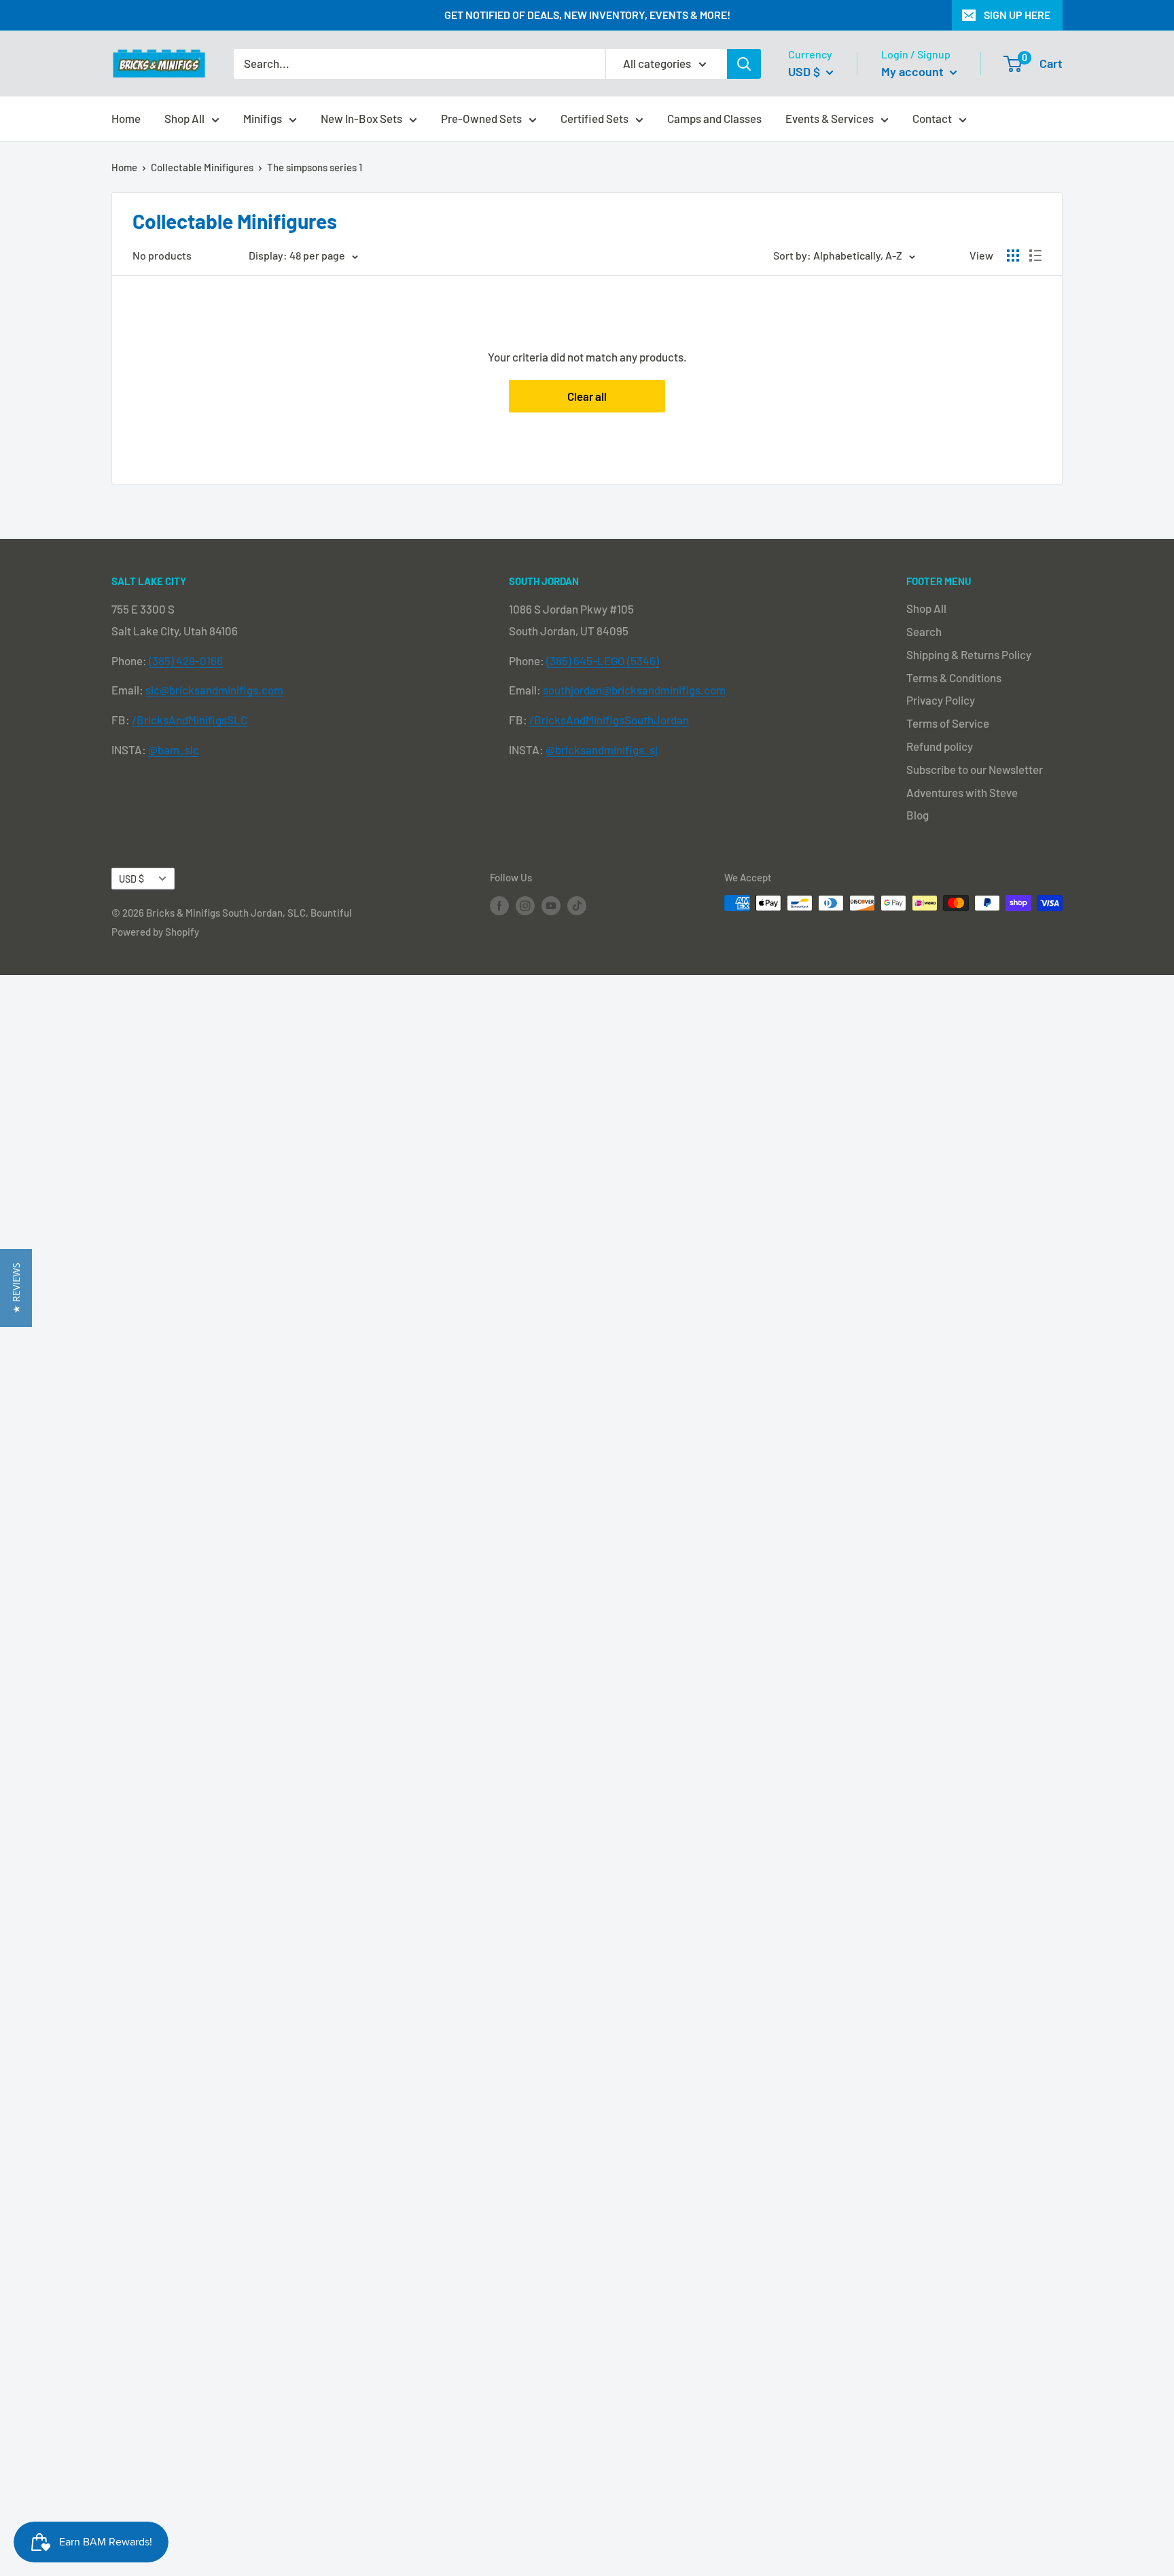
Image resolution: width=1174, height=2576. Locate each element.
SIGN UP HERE (1017, 15)
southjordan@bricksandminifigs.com (634, 690)
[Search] (744, 64)
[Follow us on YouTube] (551, 905)
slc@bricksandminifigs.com (214, 690)
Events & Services (830, 118)
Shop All (184, 118)
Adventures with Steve (962, 792)
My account (914, 71)
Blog (918, 815)
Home (126, 118)
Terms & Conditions (954, 677)
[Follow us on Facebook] (499, 905)
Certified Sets (594, 118)
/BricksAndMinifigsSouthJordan (609, 720)
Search (924, 631)
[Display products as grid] (1013, 255)
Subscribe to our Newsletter (975, 769)
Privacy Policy (941, 700)
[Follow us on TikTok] (577, 905)
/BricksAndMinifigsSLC (190, 720)
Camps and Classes (714, 118)
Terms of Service (948, 723)
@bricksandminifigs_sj (602, 749)
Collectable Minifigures (202, 167)
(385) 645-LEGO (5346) (603, 660)
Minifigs (263, 118)
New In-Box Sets (361, 118)
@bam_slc (174, 749)
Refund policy (940, 746)
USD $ (131, 879)
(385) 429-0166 (186, 660)
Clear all (587, 396)
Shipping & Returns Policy (969, 654)
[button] (16, 1288)
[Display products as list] (1035, 255)
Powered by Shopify (155, 932)
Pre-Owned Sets (481, 118)
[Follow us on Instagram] (525, 905)
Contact (932, 118)
